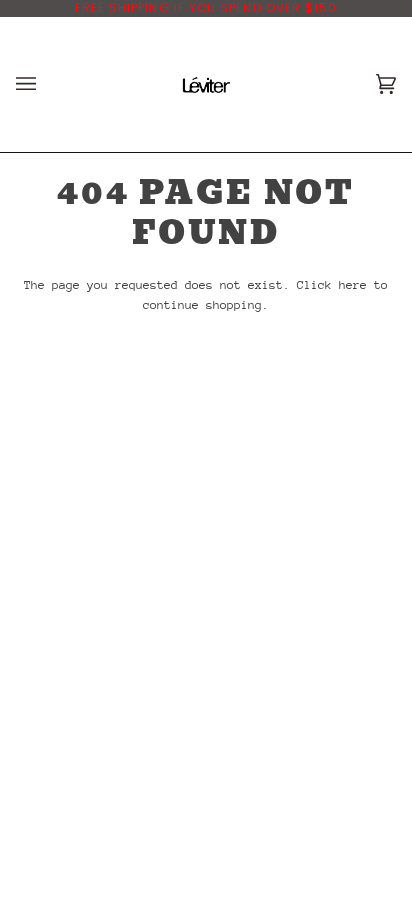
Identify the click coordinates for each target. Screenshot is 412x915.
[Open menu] (46, 84)
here (353, 285)
